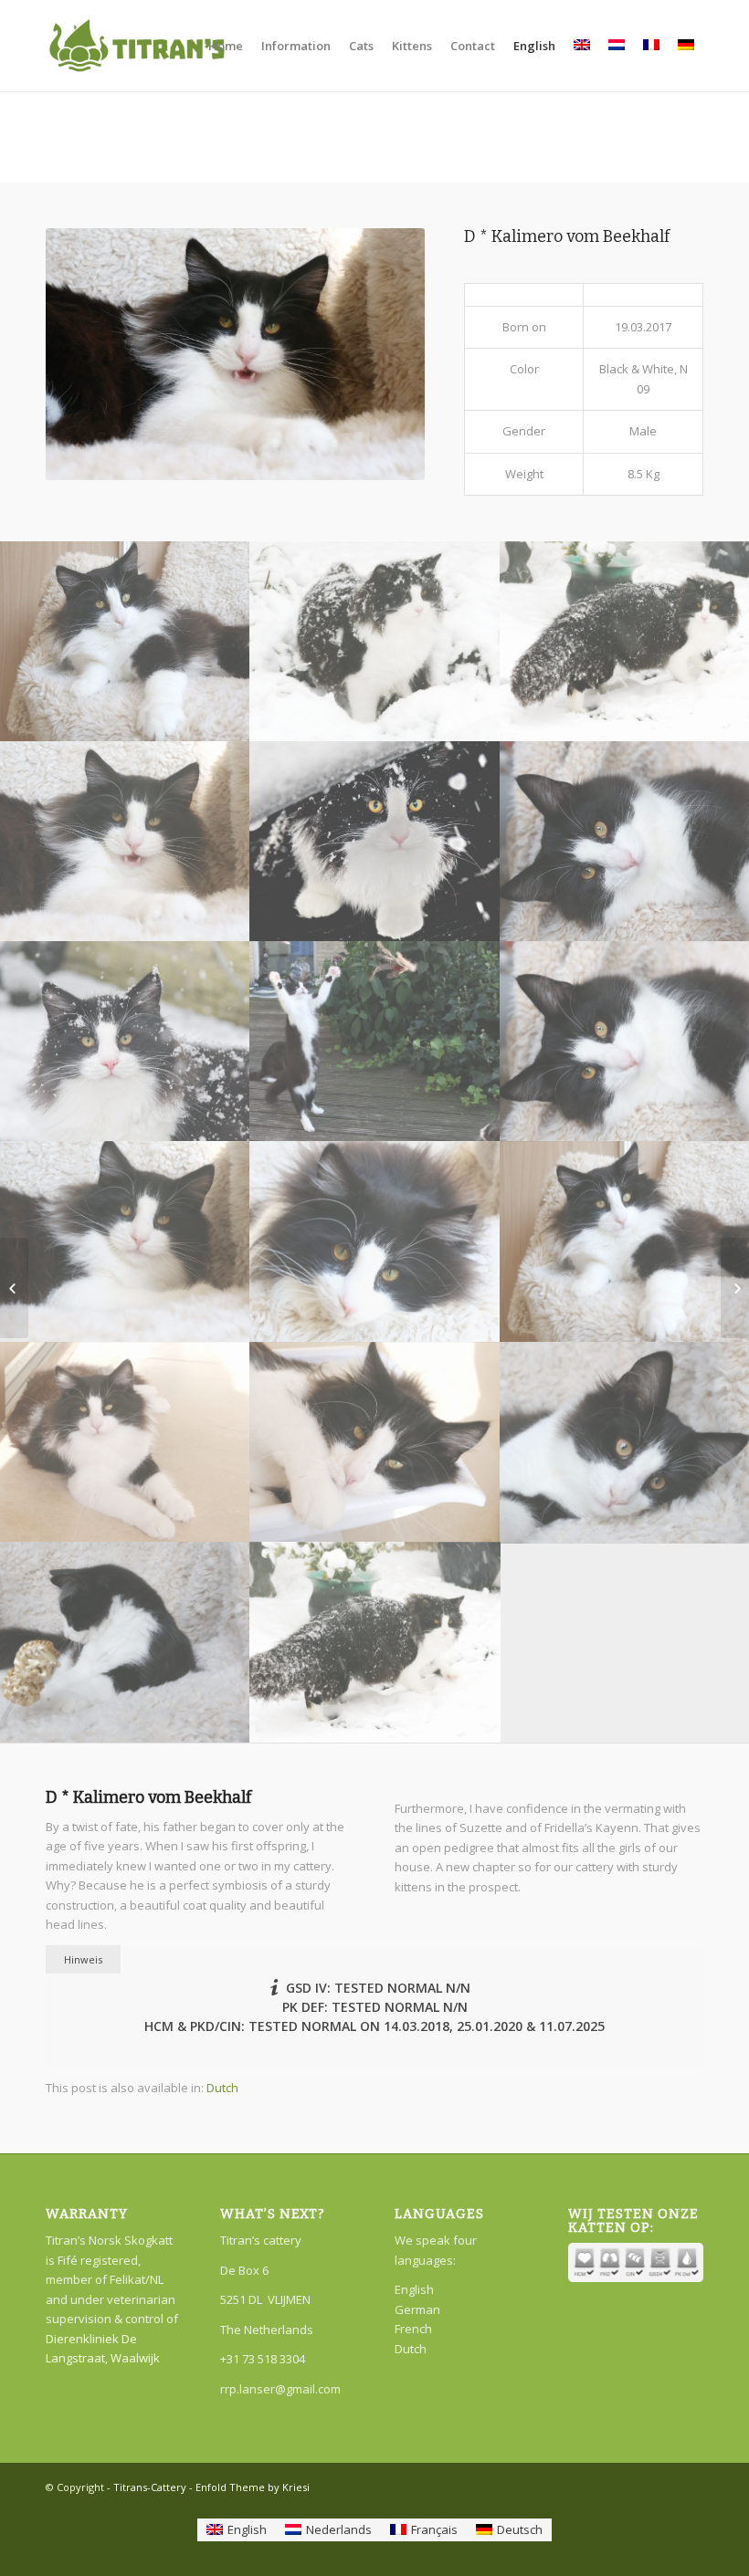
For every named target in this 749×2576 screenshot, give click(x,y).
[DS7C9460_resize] (125, 1642)
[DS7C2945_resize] (125, 1241)
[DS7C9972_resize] (375, 1642)
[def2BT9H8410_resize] (125, 1041)
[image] (125, 641)
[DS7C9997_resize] (375, 641)
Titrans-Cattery (150, 2487)
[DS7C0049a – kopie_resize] (375, 1041)
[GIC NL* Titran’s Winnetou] (14, 1288)
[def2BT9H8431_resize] (375, 841)
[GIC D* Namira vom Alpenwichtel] (735, 1288)
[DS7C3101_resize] (375, 1442)
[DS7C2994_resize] (375, 1241)
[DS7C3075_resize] (125, 1442)
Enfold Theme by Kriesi (253, 2487)
